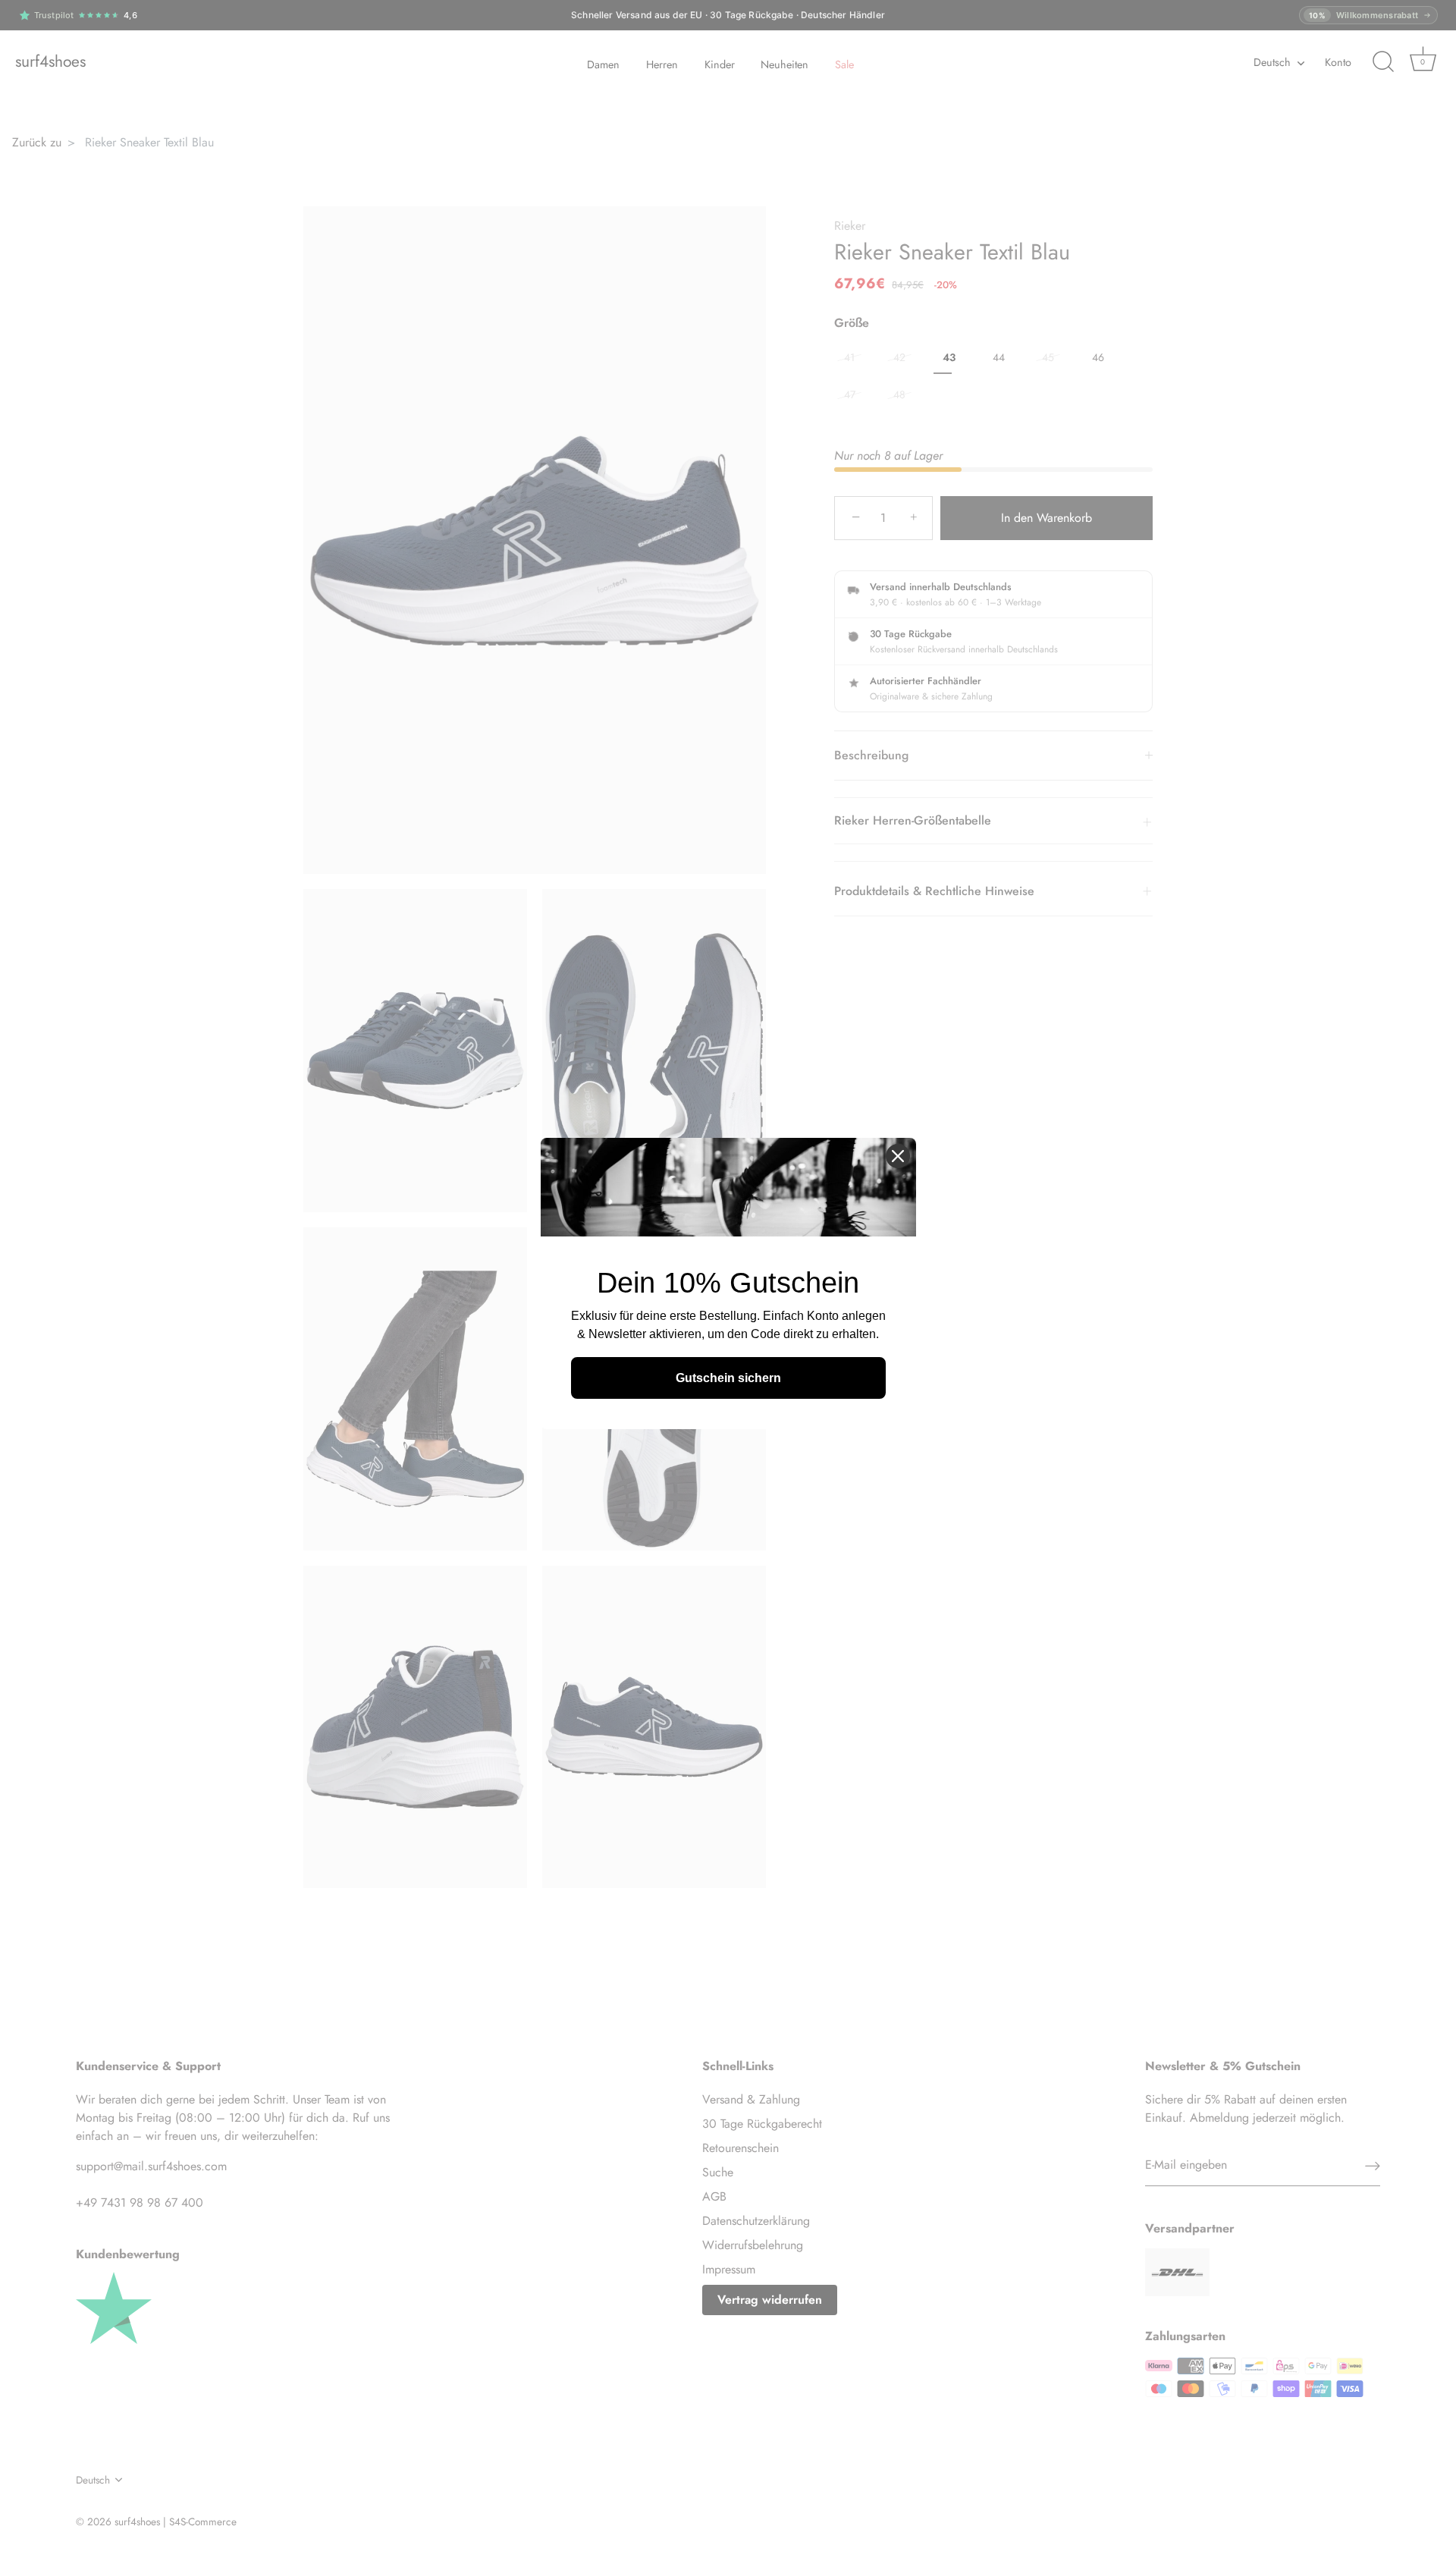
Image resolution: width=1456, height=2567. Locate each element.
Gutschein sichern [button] (728, 1378)
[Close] (898, 1156)
